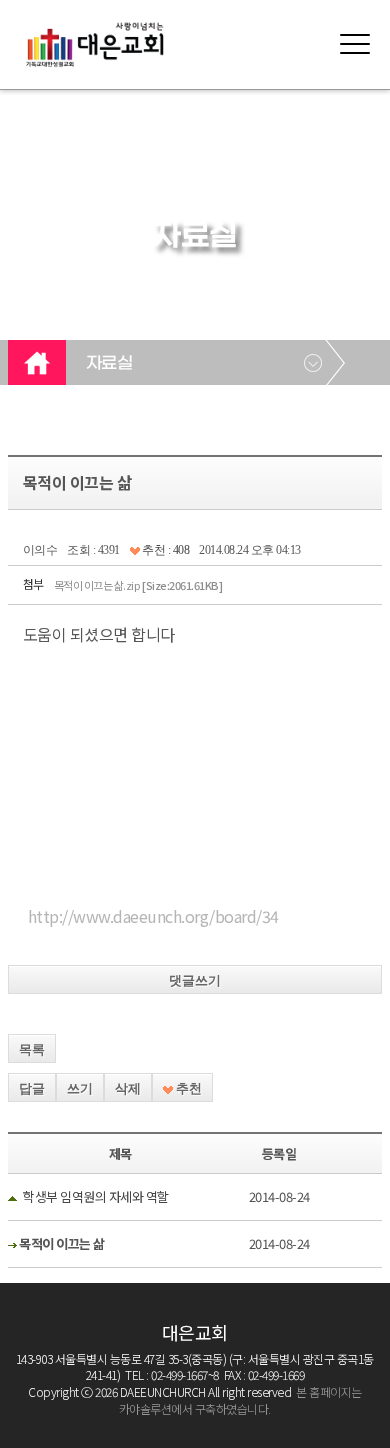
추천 (187, 1088)
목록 (32, 1049)
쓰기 (80, 1088)
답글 (32, 1088)
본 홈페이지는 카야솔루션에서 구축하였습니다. (240, 1400)
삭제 (128, 1088)
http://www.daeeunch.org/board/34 (153, 916)
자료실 (109, 364)
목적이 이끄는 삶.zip (138, 585)
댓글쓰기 (195, 980)
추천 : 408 (165, 550)
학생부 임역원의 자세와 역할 (96, 1196)
